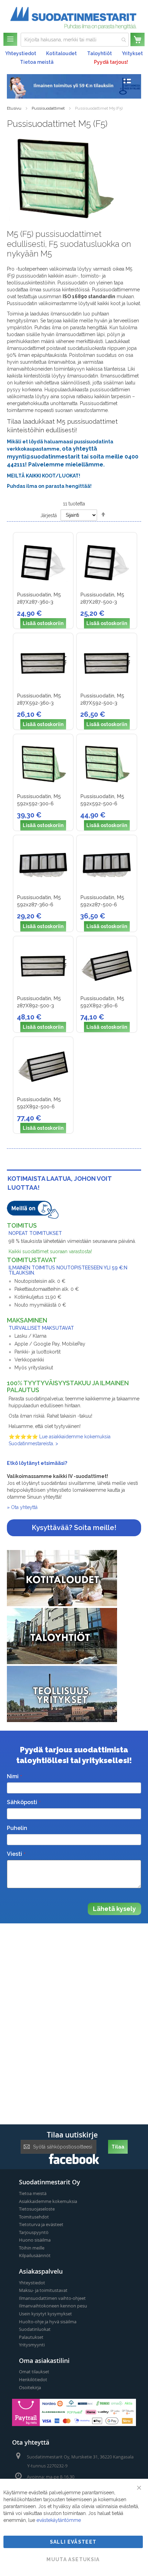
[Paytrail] (74, 2424)
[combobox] (75, 40)
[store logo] (73, 18)
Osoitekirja (30, 2387)
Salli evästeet (73, 2542)
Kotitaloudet (61, 53)
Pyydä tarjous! (111, 62)
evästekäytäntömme (59, 2520)
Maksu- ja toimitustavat (43, 2290)
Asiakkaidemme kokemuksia (48, 2201)
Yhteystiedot (21, 53)
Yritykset (132, 53)
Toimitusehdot (34, 2217)
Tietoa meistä (37, 62)
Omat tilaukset (34, 2372)
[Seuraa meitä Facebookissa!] (74, 2162)
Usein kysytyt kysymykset (45, 2314)
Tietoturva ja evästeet (41, 2224)
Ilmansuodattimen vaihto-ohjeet (52, 2298)
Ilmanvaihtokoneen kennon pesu (53, 2306)
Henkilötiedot (33, 2379)
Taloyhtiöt (99, 53)
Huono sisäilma (35, 2240)
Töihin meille (32, 2248)
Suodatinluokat (35, 2329)
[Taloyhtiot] (62, 1662)
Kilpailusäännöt (35, 2255)
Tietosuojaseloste (37, 2209)
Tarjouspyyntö (34, 2232)
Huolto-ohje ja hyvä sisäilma (48, 2322)
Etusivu (14, 108)
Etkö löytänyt (24, 1463)
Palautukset (31, 2337)
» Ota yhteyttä (22, 1507)
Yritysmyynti (32, 2345)
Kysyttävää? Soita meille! (74, 1528)
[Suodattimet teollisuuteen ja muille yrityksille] (62, 1720)
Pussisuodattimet (48, 108)
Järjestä (49, 515)
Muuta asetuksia (73, 2559)
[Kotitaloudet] (62, 1604)
